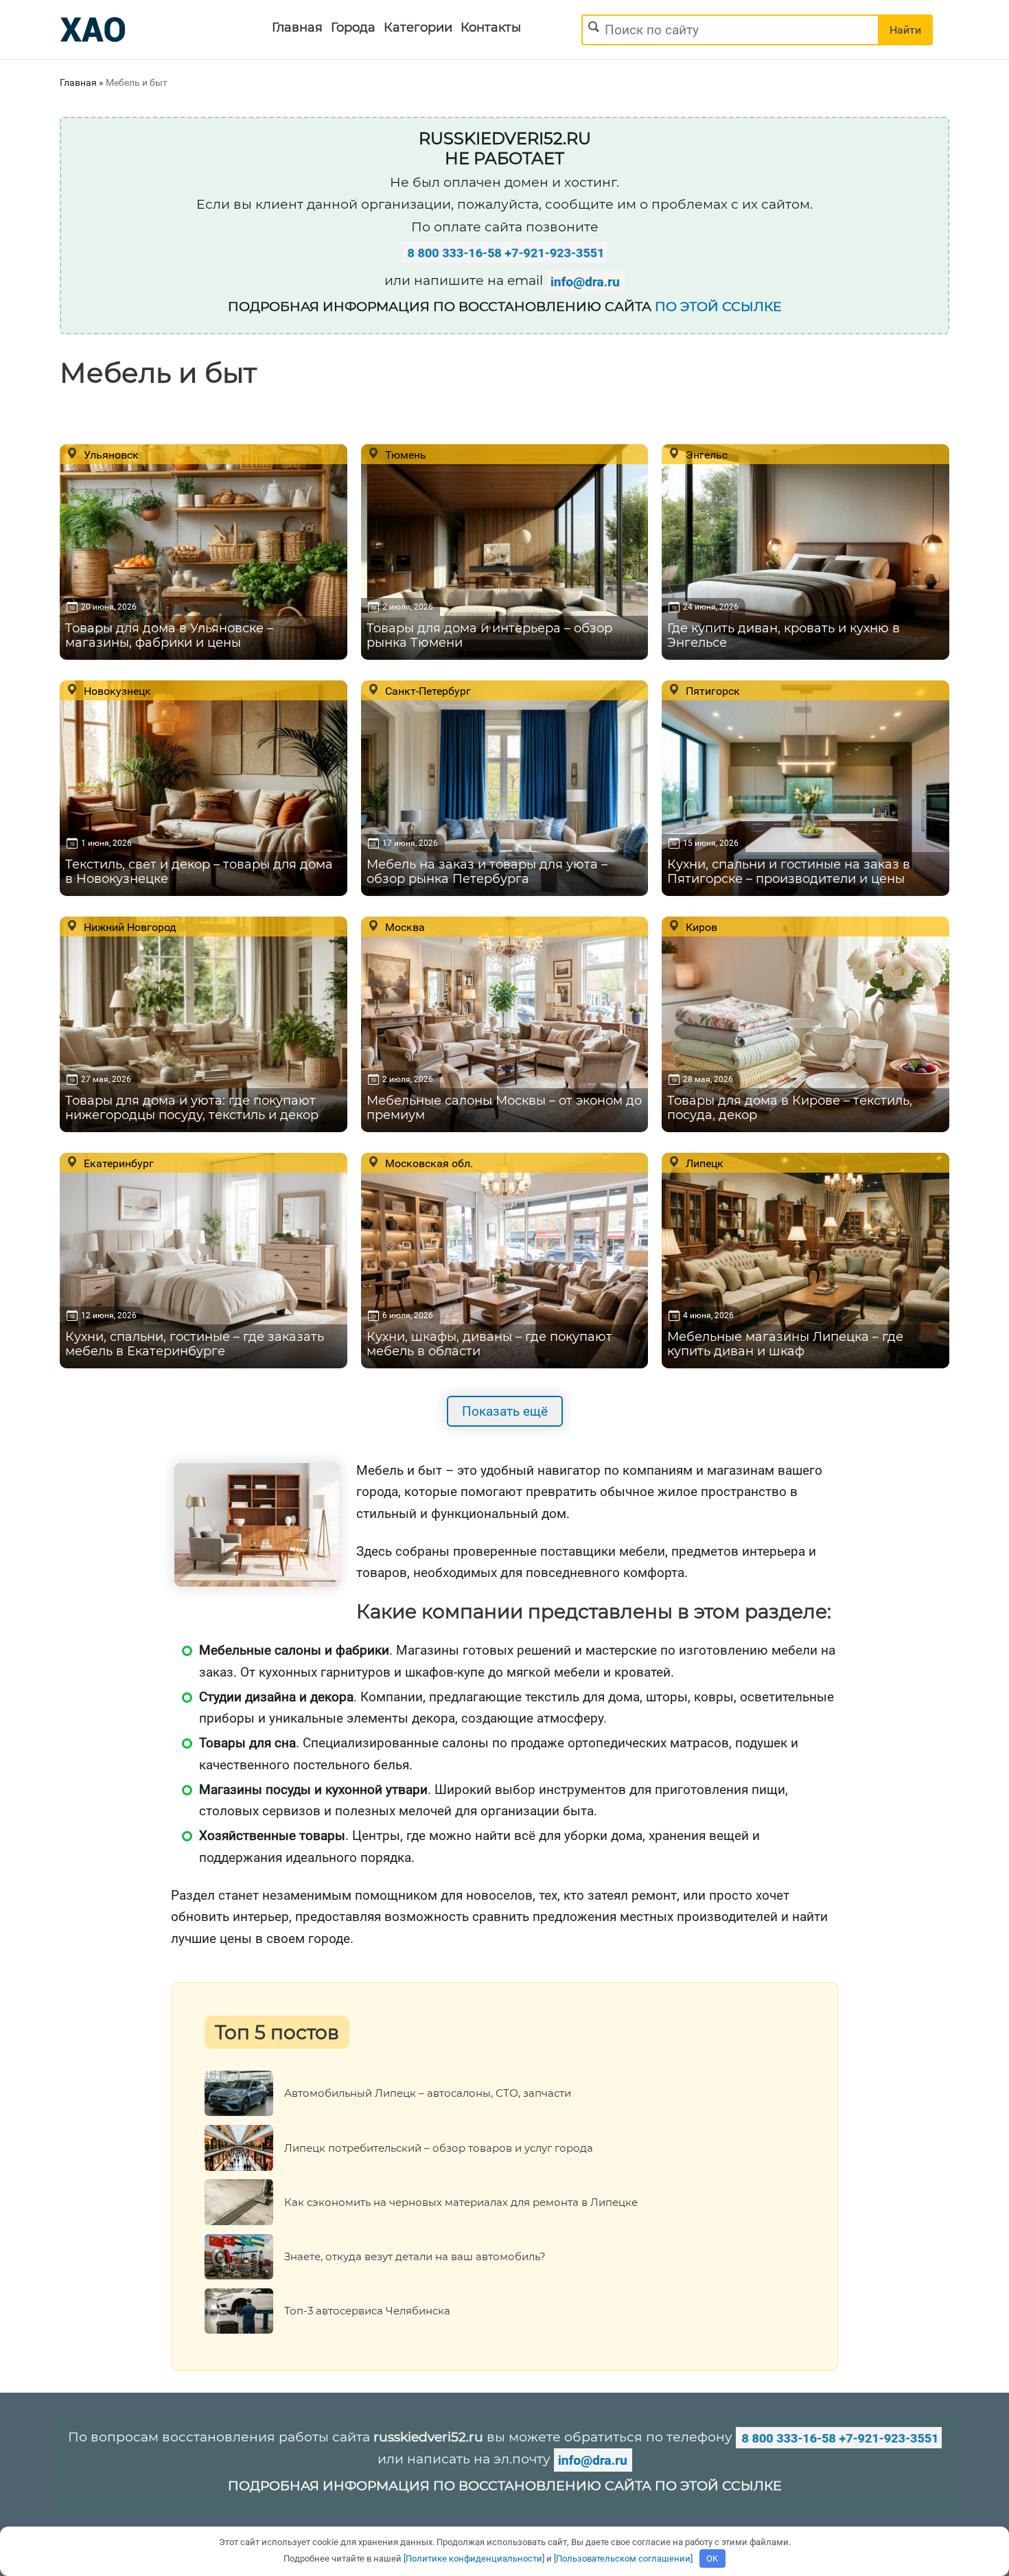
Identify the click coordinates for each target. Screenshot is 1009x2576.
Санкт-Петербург (427, 691)
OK (712, 2558)
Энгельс (705, 455)
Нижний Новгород (129, 927)
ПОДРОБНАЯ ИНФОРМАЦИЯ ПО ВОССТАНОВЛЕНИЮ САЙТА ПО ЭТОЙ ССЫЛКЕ (505, 2486)
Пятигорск (711, 691)
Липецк (703, 1163)
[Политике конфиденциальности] (474, 2558)
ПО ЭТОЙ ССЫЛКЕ (718, 307)
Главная (297, 27)
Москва (404, 927)
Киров (700, 927)
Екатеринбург (117, 1163)
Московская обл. (428, 1163)
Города (353, 27)
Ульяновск (110, 455)
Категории (418, 27)
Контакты (491, 27)
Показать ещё (505, 1411)
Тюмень (404, 455)
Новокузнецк (116, 691)
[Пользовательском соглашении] (623, 2558)
